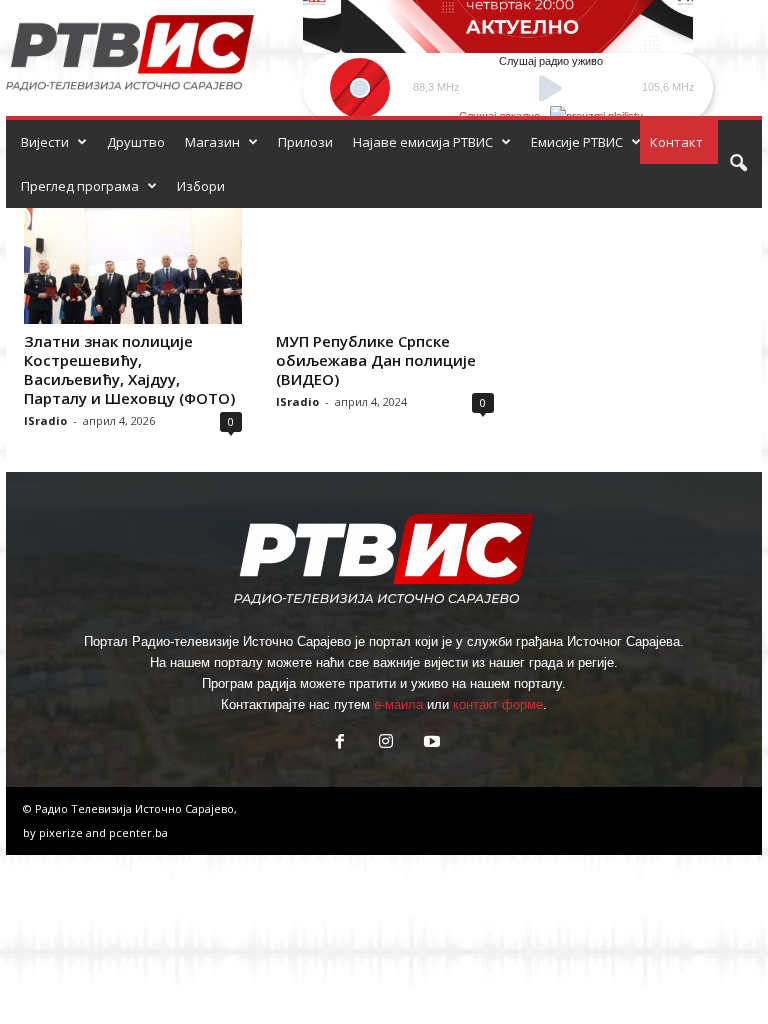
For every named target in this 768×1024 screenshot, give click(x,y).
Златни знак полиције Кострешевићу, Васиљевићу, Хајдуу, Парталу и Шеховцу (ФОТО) (129, 369)
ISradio (45, 420)
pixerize (62, 832)
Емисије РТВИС (577, 142)
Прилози (305, 142)
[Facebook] (340, 743)
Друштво (136, 142)
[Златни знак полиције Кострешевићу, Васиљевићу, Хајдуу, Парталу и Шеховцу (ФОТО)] (133, 266)
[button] (738, 164)
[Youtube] (430, 743)
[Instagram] (386, 743)
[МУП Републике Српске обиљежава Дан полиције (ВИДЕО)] (385, 266)
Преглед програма (80, 186)
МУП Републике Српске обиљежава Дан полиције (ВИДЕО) (376, 360)
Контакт (676, 142)
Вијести (45, 142)
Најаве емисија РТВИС (423, 142)
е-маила (398, 704)
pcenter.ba (138, 832)
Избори (201, 186)
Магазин (212, 142)
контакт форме (498, 704)
